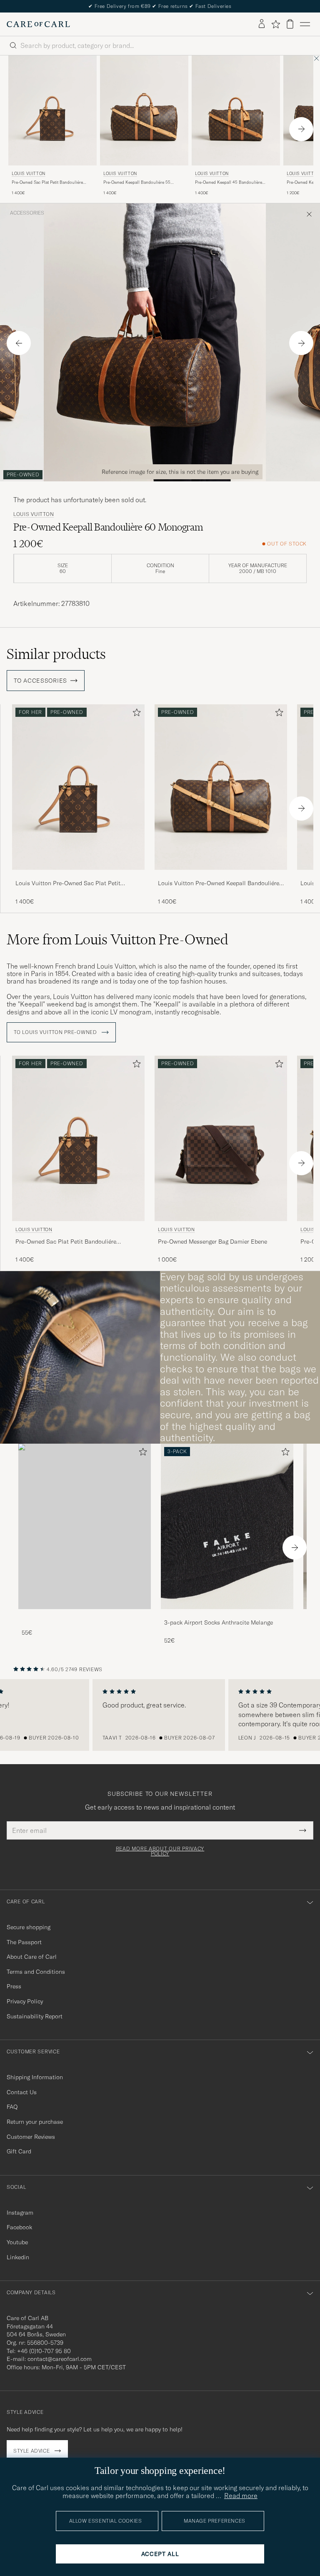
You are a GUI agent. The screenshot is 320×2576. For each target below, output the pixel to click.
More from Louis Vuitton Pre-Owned (117, 939)
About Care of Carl (32, 1957)
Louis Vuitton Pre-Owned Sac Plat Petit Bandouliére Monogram (68, 884)
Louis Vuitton (29, 174)
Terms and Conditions (36, 1972)
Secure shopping (29, 1927)
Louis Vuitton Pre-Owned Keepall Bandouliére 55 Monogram (219, 884)
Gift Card (19, 2151)
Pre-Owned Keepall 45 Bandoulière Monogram (229, 183)
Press (14, 1986)
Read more (241, 2496)
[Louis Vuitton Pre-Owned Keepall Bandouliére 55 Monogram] (221, 875)
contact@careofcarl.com (60, 2359)
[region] (160, 1715)
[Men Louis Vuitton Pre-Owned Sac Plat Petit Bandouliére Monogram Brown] (52, 111)
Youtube (17, 2242)
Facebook (19, 2227)
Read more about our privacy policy (160, 1851)
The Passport (24, 1942)
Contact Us (22, 2092)
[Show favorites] (276, 24)
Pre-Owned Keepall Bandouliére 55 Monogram (137, 183)
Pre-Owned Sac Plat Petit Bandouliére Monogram (47, 183)
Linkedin (18, 2257)
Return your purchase (35, 2122)
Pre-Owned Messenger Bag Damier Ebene (212, 1242)
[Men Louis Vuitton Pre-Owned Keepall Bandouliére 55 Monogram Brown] (144, 111)
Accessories (27, 213)
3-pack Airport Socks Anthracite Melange (219, 1622)
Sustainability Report (35, 2016)
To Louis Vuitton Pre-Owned (56, 1032)
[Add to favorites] (135, 714)
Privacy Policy (25, 2001)
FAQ (12, 2107)
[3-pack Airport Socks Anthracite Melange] (227, 1615)
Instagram (20, 2213)
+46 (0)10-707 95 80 (44, 2351)
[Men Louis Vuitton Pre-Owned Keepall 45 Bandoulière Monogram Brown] (236, 111)
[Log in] (262, 24)
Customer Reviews (31, 2137)
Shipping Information (35, 2077)
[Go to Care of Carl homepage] (38, 24)
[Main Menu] (305, 24)
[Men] (85, 1526)
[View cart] (290, 24)
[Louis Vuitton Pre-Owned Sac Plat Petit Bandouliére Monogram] (78, 875)
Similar (56, 654)
